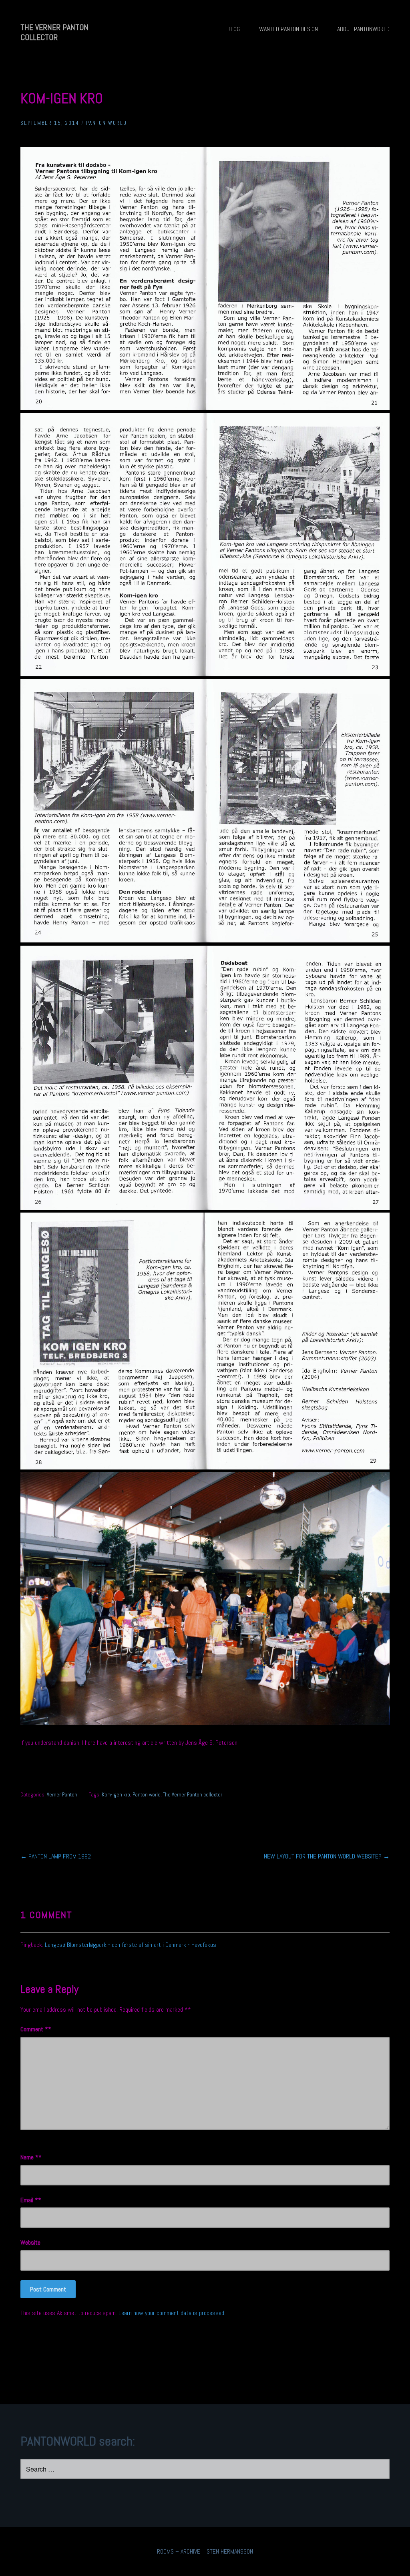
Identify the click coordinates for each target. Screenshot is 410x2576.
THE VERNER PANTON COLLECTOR (54, 32)
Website (30, 2242)
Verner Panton (62, 1795)
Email (29, 2200)
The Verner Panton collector (193, 1795)
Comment (34, 2029)
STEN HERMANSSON (230, 2551)
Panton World (107, 123)
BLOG (234, 29)
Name (29, 2157)
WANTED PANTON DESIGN (288, 29)
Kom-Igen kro (116, 1795)
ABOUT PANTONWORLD (363, 29)
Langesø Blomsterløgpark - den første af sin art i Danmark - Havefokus (131, 1945)
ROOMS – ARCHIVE (179, 2551)
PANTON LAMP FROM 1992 (56, 1856)
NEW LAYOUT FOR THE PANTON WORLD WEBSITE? (327, 1856)
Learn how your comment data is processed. (172, 2313)
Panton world (147, 1795)
